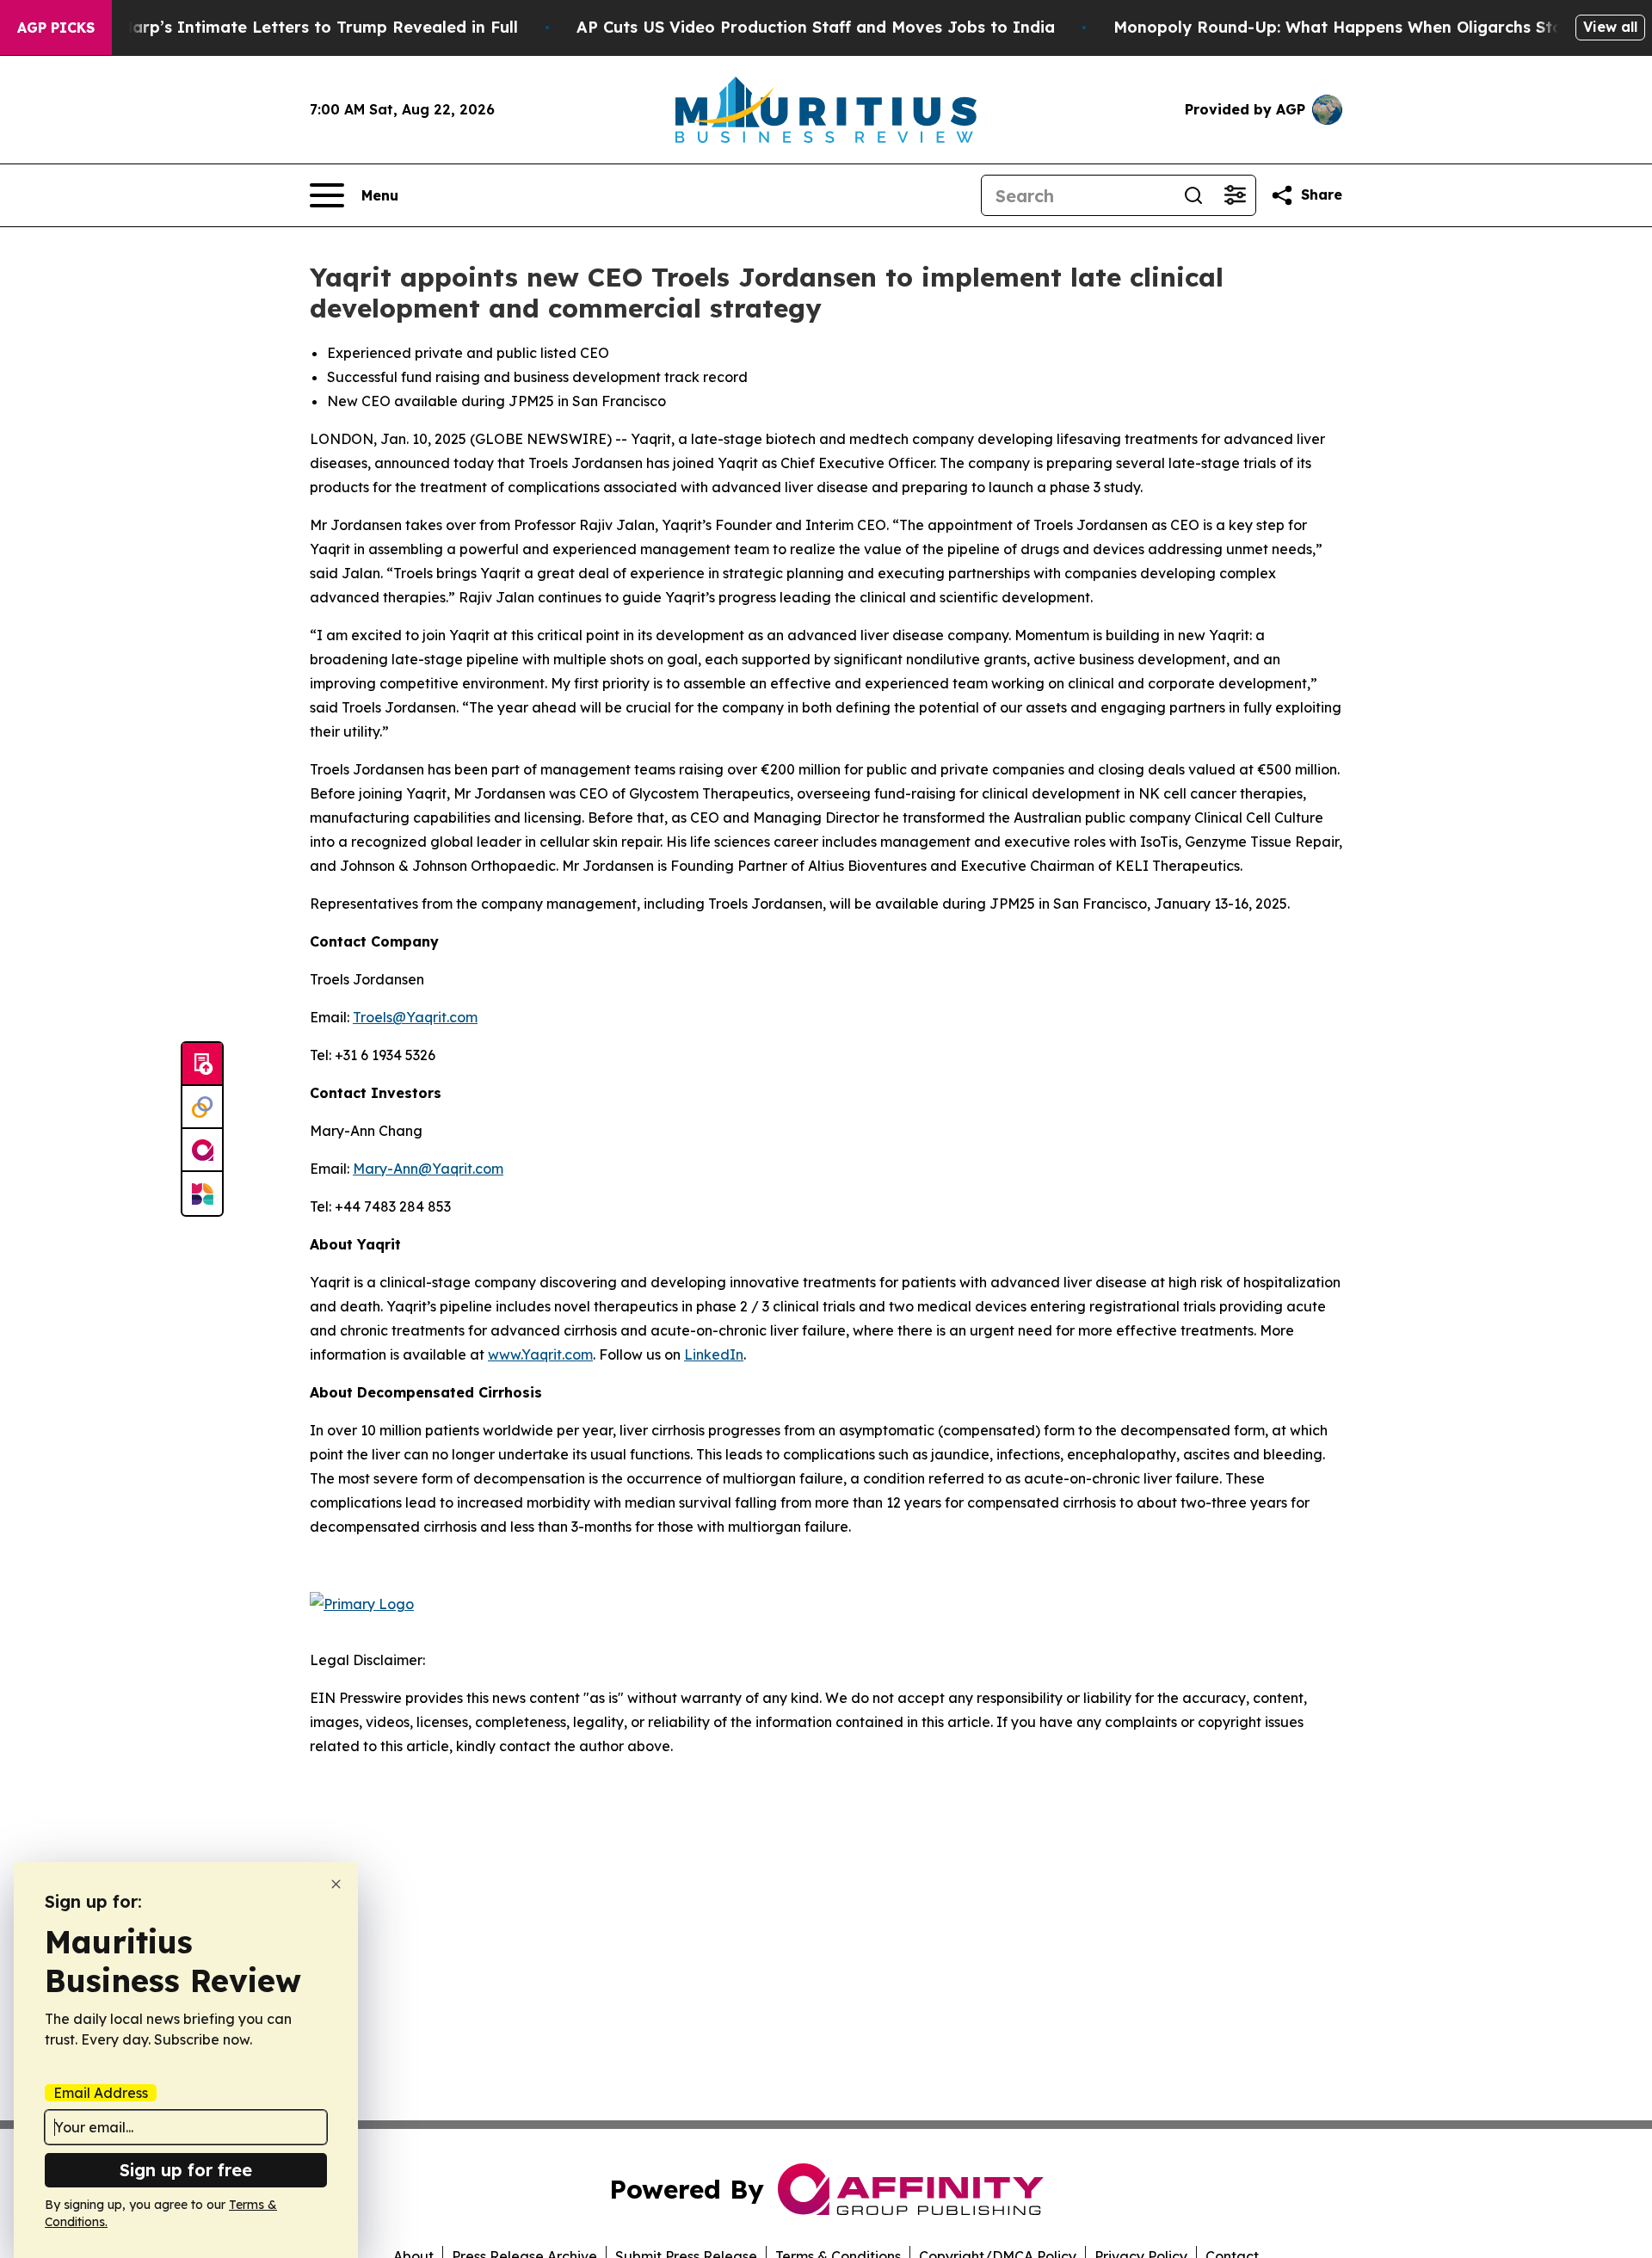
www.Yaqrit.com (540, 1354)
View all (1610, 27)
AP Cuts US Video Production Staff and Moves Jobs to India (816, 27)
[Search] (1193, 195)
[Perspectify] (202, 1107)
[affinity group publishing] (202, 1151)
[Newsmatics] (202, 1194)
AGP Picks (56, 28)
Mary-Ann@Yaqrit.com (428, 1169)
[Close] (336, 1884)
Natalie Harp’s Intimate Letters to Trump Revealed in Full (287, 27)
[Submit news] (202, 1064)
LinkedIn (714, 1354)
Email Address (101, 2093)
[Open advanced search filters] (1235, 195)
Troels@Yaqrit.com (415, 1017)
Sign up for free (186, 2170)
